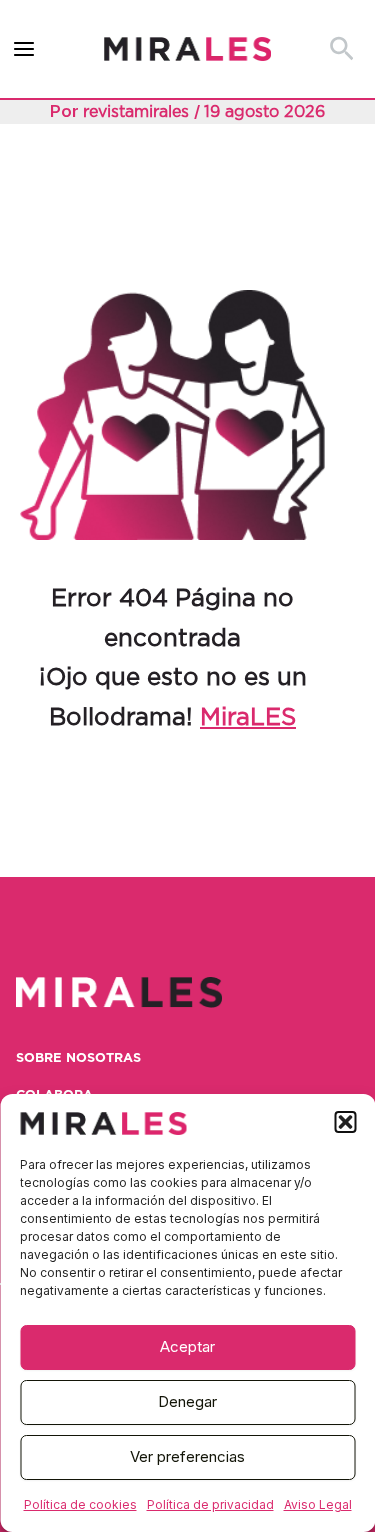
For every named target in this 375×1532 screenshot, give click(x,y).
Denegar (187, 1401)
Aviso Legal (318, 1504)
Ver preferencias (187, 1456)
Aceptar (187, 1346)
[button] (345, 1122)
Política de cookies (80, 1504)
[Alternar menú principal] (24, 49)
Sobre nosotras (78, 1058)
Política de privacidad (210, 1504)
